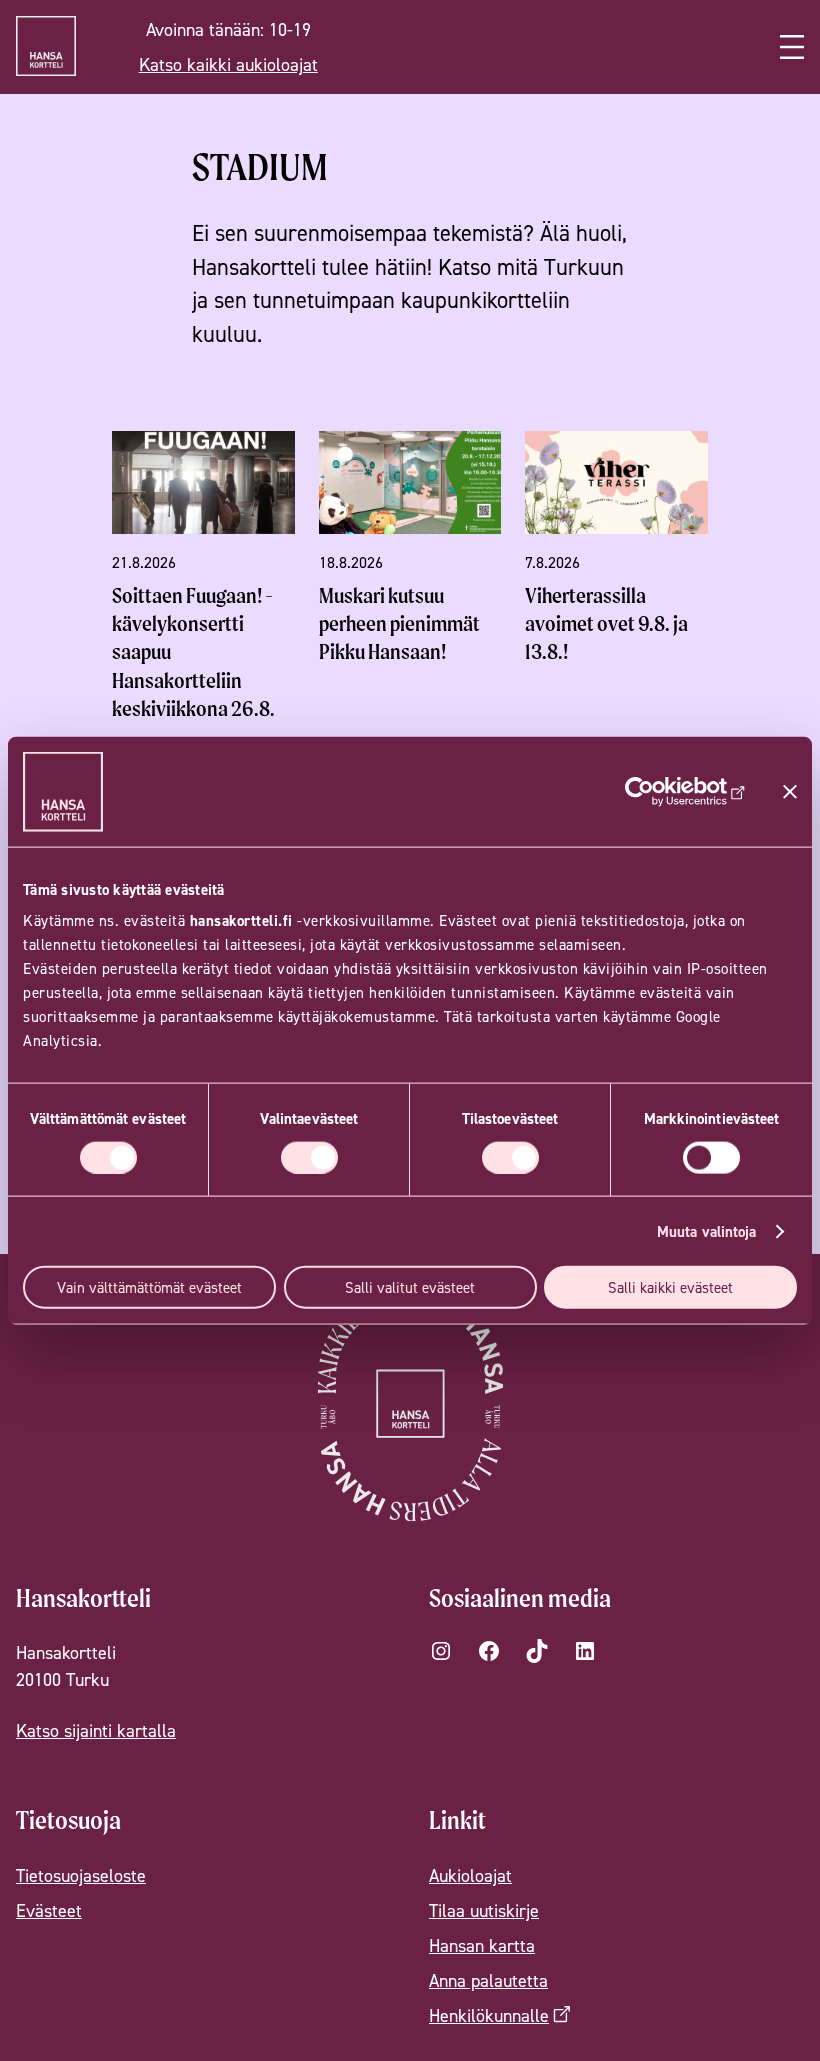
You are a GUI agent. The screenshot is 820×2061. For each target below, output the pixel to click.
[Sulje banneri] (790, 791)
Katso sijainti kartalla (96, 1730)
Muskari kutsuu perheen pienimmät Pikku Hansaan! (399, 623)
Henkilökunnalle (489, 2015)
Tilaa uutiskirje (484, 1910)
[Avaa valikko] (792, 47)
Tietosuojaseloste (81, 1875)
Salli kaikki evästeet (670, 1287)
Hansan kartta (482, 1945)
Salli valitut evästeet (410, 1287)
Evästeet (49, 1910)
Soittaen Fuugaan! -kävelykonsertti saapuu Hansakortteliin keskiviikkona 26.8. (193, 652)
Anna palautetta (488, 1980)
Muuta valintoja (707, 1230)
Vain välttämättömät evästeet (149, 1287)
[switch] (309, 1157)
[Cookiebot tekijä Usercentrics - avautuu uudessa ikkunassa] (658, 791)
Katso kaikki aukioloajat (228, 64)
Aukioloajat (470, 1875)
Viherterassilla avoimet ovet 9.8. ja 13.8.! (606, 623)
